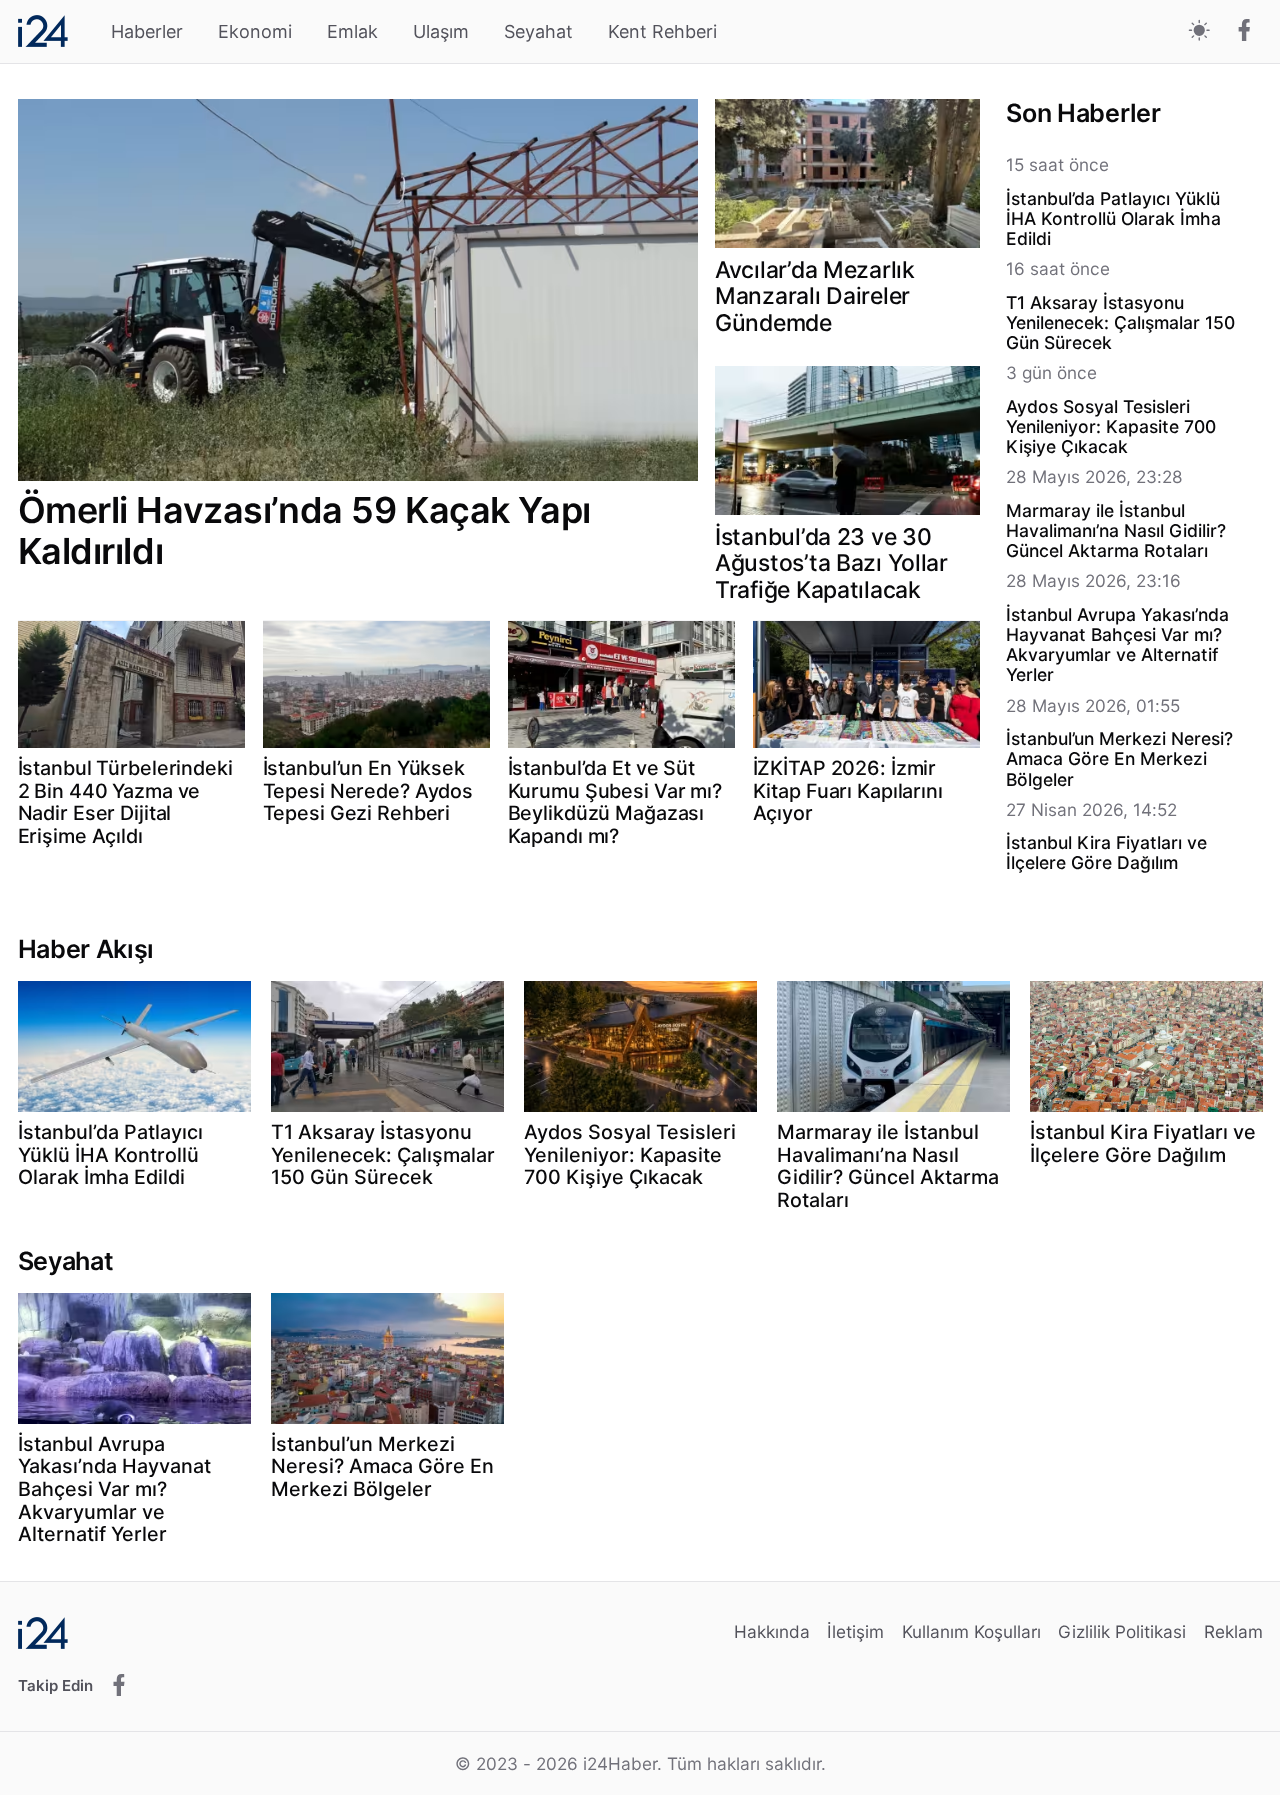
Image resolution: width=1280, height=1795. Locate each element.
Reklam (1233, 1631)
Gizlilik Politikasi (1122, 1631)
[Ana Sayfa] (43, 31)
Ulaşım (441, 31)
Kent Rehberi (662, 31)
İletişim (855, 1631)
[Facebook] (1244, 32)
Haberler (147, 31)
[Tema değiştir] (1199, 31)
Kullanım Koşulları (971, 1631)
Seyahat (538, 31)
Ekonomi (255, 31)
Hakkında (772, 1631)
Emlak (352, 31)
